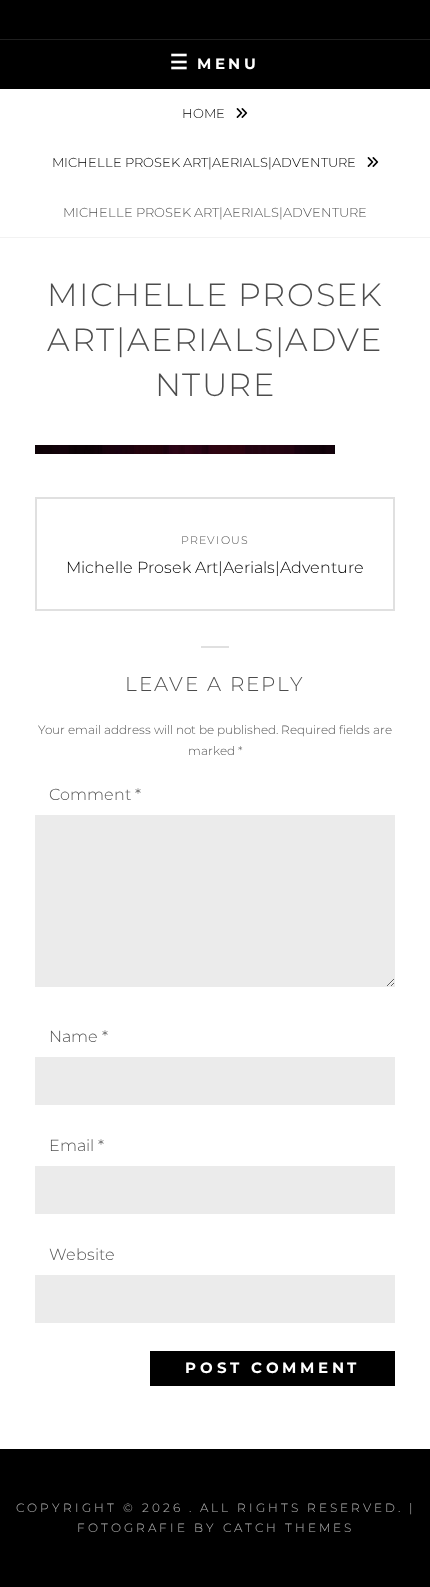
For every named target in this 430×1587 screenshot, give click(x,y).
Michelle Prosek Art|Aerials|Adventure (205, 162)
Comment (95, 794)
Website (82, 1254)
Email (76, 1145)
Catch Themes (288, 1527)
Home (205, 113)
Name (78, 1036)
